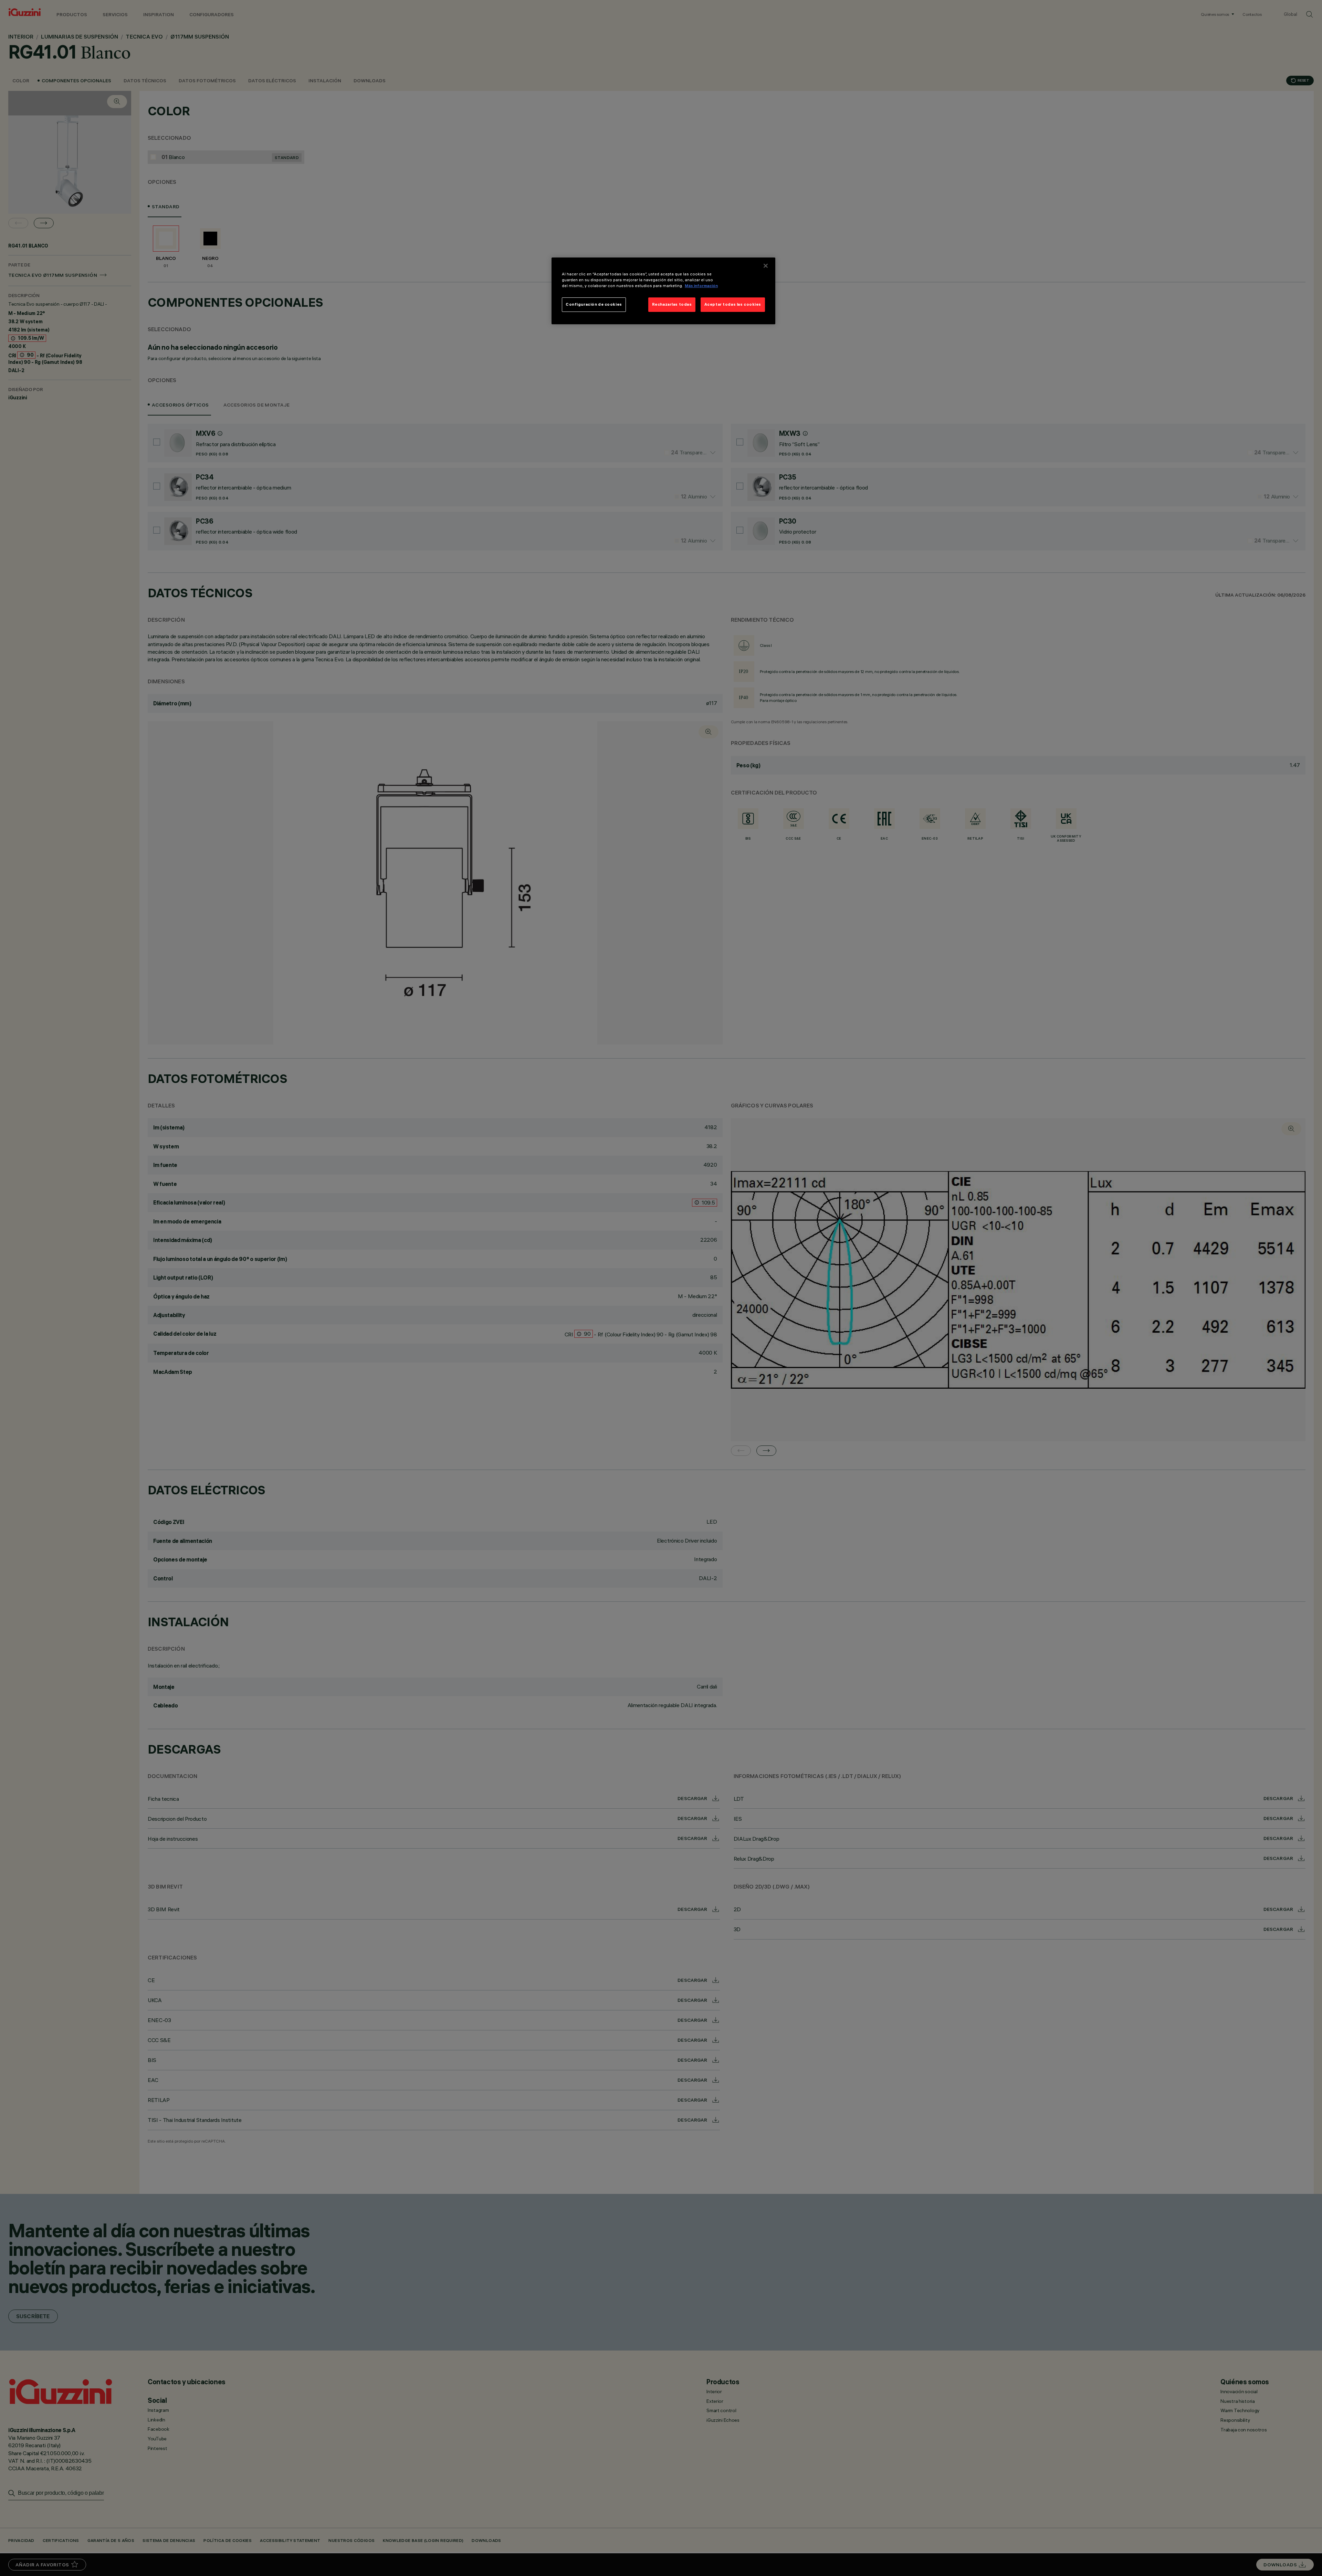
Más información (701, 286)
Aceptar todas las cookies (733, 304)
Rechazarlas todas (672, 304)
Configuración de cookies (594, 304)
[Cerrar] (766, 266)
